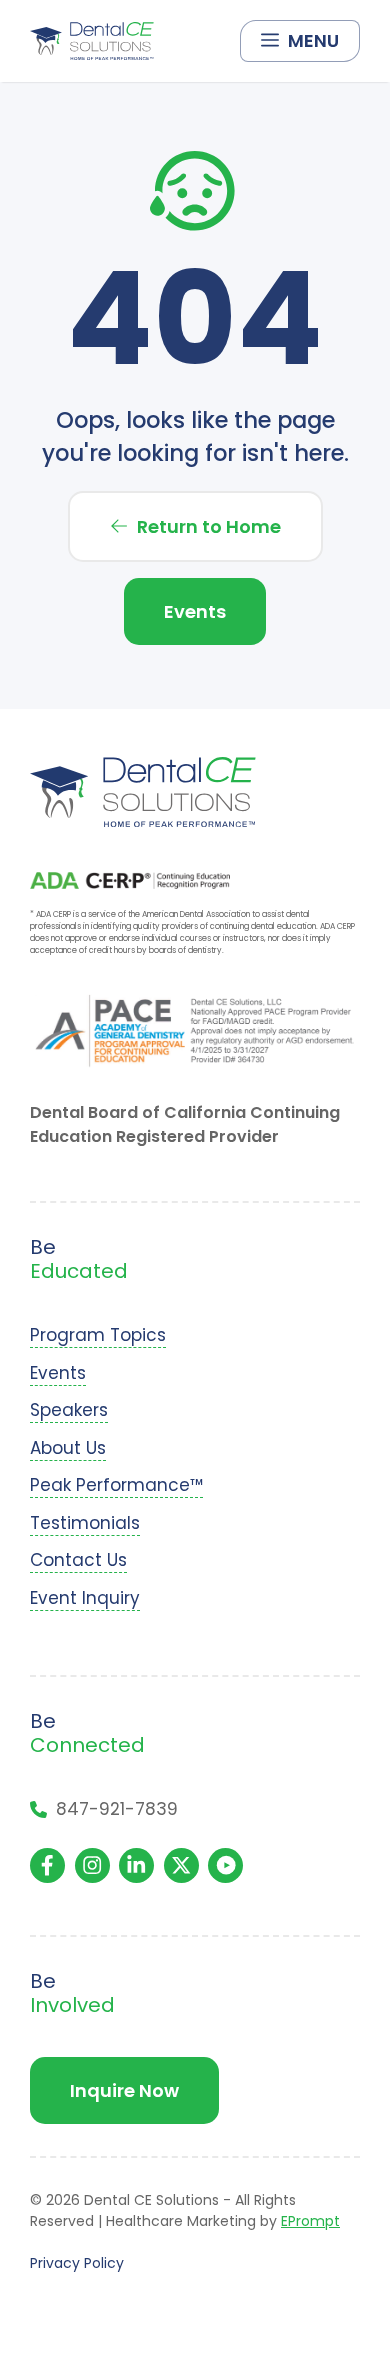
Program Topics (98, 1335)
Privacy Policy (77, 2263)
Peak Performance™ (116, 1485)
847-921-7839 (117, 1809)
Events (195, 611)
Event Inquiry (85, 1598)
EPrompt (310, 2221)
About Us (68, 1448)
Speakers (69, 1410)
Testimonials (85, 1523)
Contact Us (78, 1560)
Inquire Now (124, 2090)
